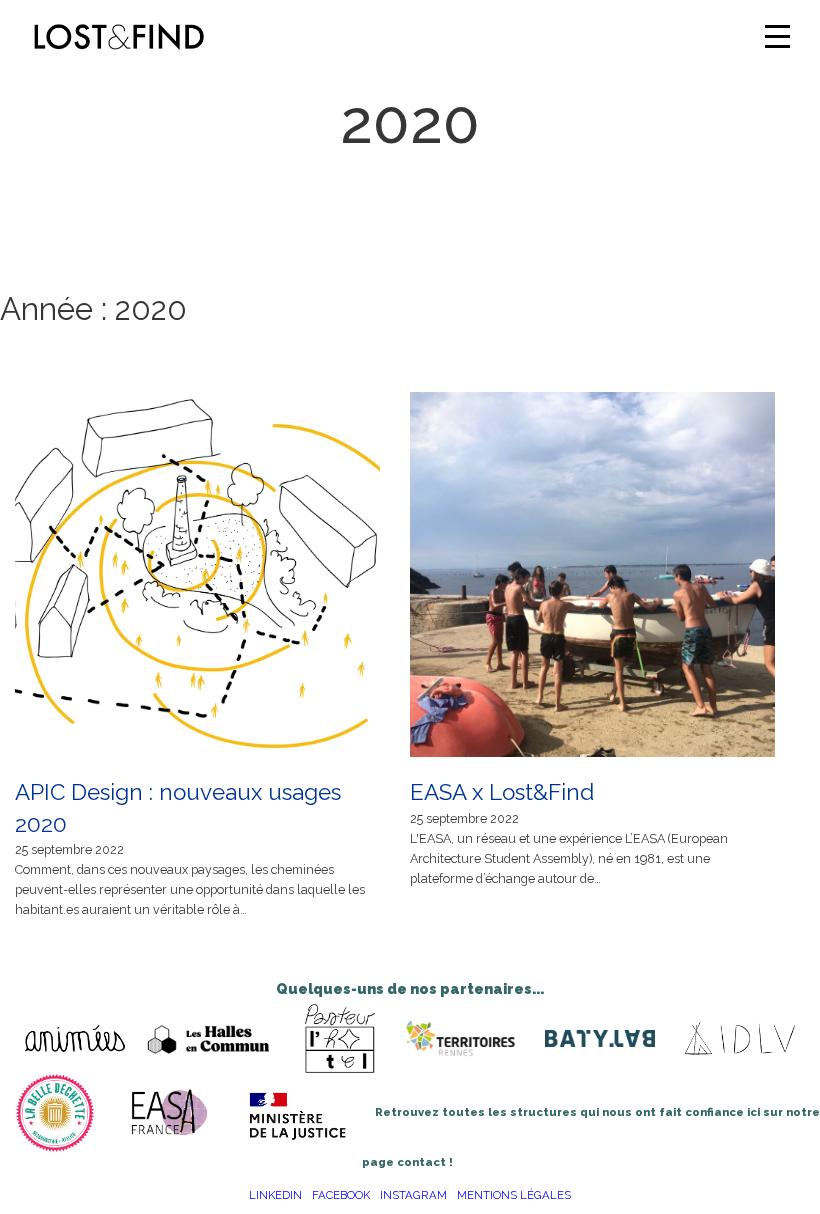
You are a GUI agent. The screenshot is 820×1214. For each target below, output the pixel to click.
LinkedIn (275, 1195)
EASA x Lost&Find (502, 792)
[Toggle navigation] (777, 36)
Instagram (413, 1195)
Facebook (341, 1195)
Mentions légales (514, 1195)
